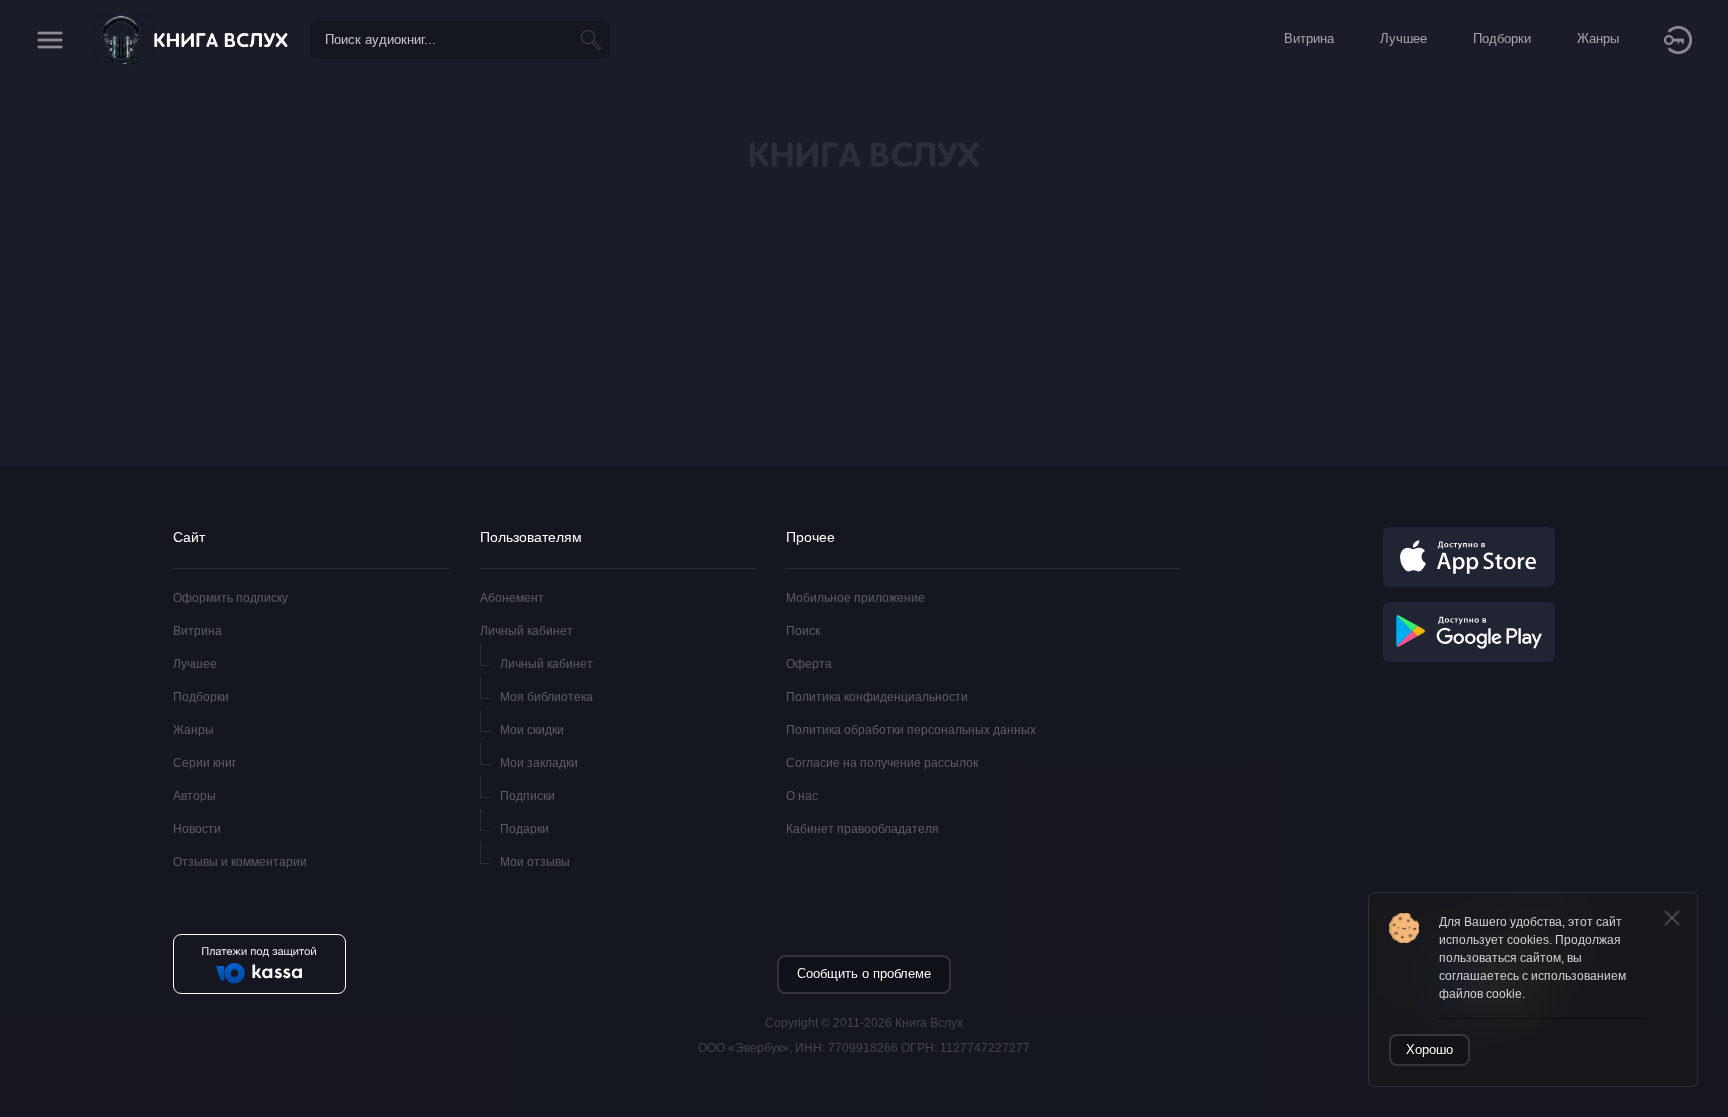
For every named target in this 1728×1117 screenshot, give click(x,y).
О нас (802, 796)
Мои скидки (532, 730)
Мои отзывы (535, 862)
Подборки (201, 697)
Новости (197, 829)
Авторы (194, 796)
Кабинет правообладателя (862, 829)
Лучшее (195, 664)
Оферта (809, 664)
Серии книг (204, 763)
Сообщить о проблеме (864, 973)
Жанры (193, 730)
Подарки (524, 829)
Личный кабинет (526, 631)
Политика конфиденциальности (877, 697)
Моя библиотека (546, 697)
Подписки (527, 796)
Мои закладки (539, 763)
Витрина (197, 631)
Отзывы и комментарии (240, 862)
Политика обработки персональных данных (911, 730)
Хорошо (1429, 1049)
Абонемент (512, 598)
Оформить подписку (230, 598)
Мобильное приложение (855, 598)
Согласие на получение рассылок (882, 763)
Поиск (803, 631)
